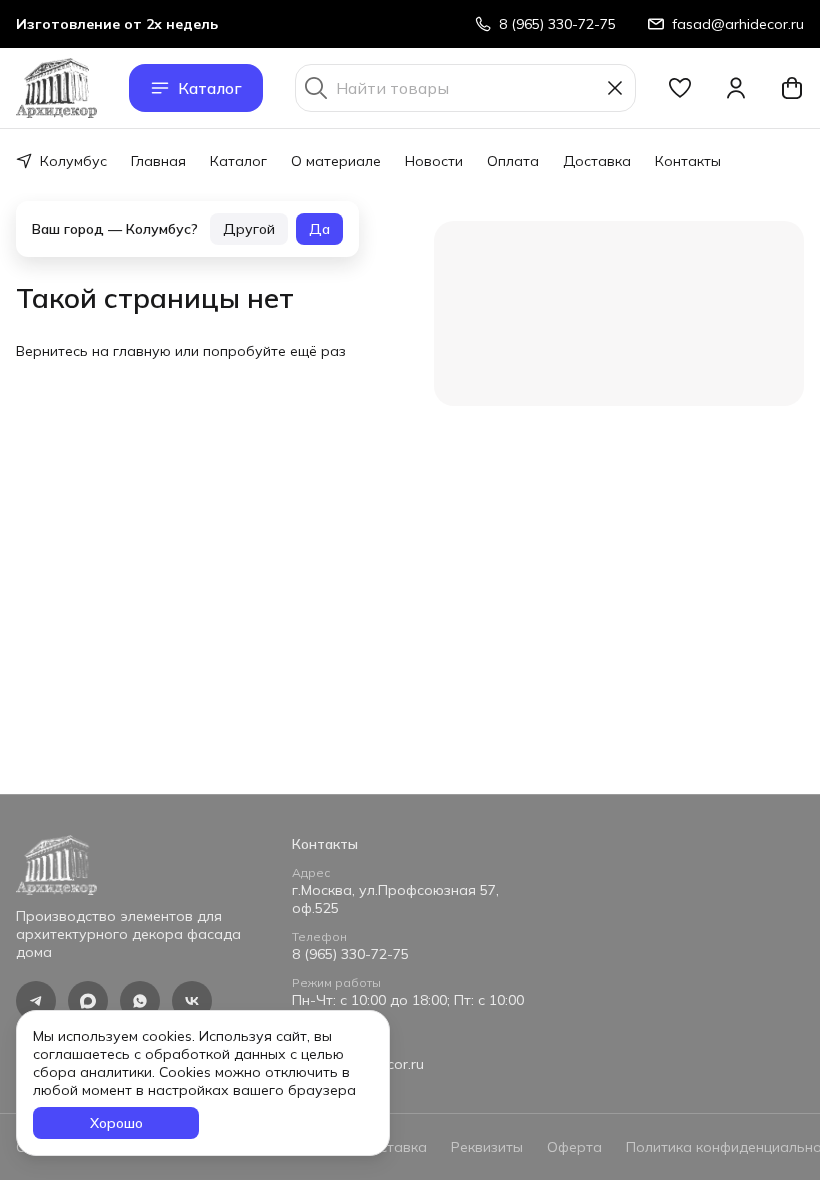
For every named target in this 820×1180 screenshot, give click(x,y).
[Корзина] (792, 88)
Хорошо (116, 1123)
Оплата (513, 161)
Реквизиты (487, 1147)
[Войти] (736, 88)
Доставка (597, 161)
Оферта (574, 1147)
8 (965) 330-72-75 (350, 954)
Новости (434, 161)
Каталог (210, 88)
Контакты (688, 161)
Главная (158, 161)
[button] (680, 88)
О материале (336, 161)
